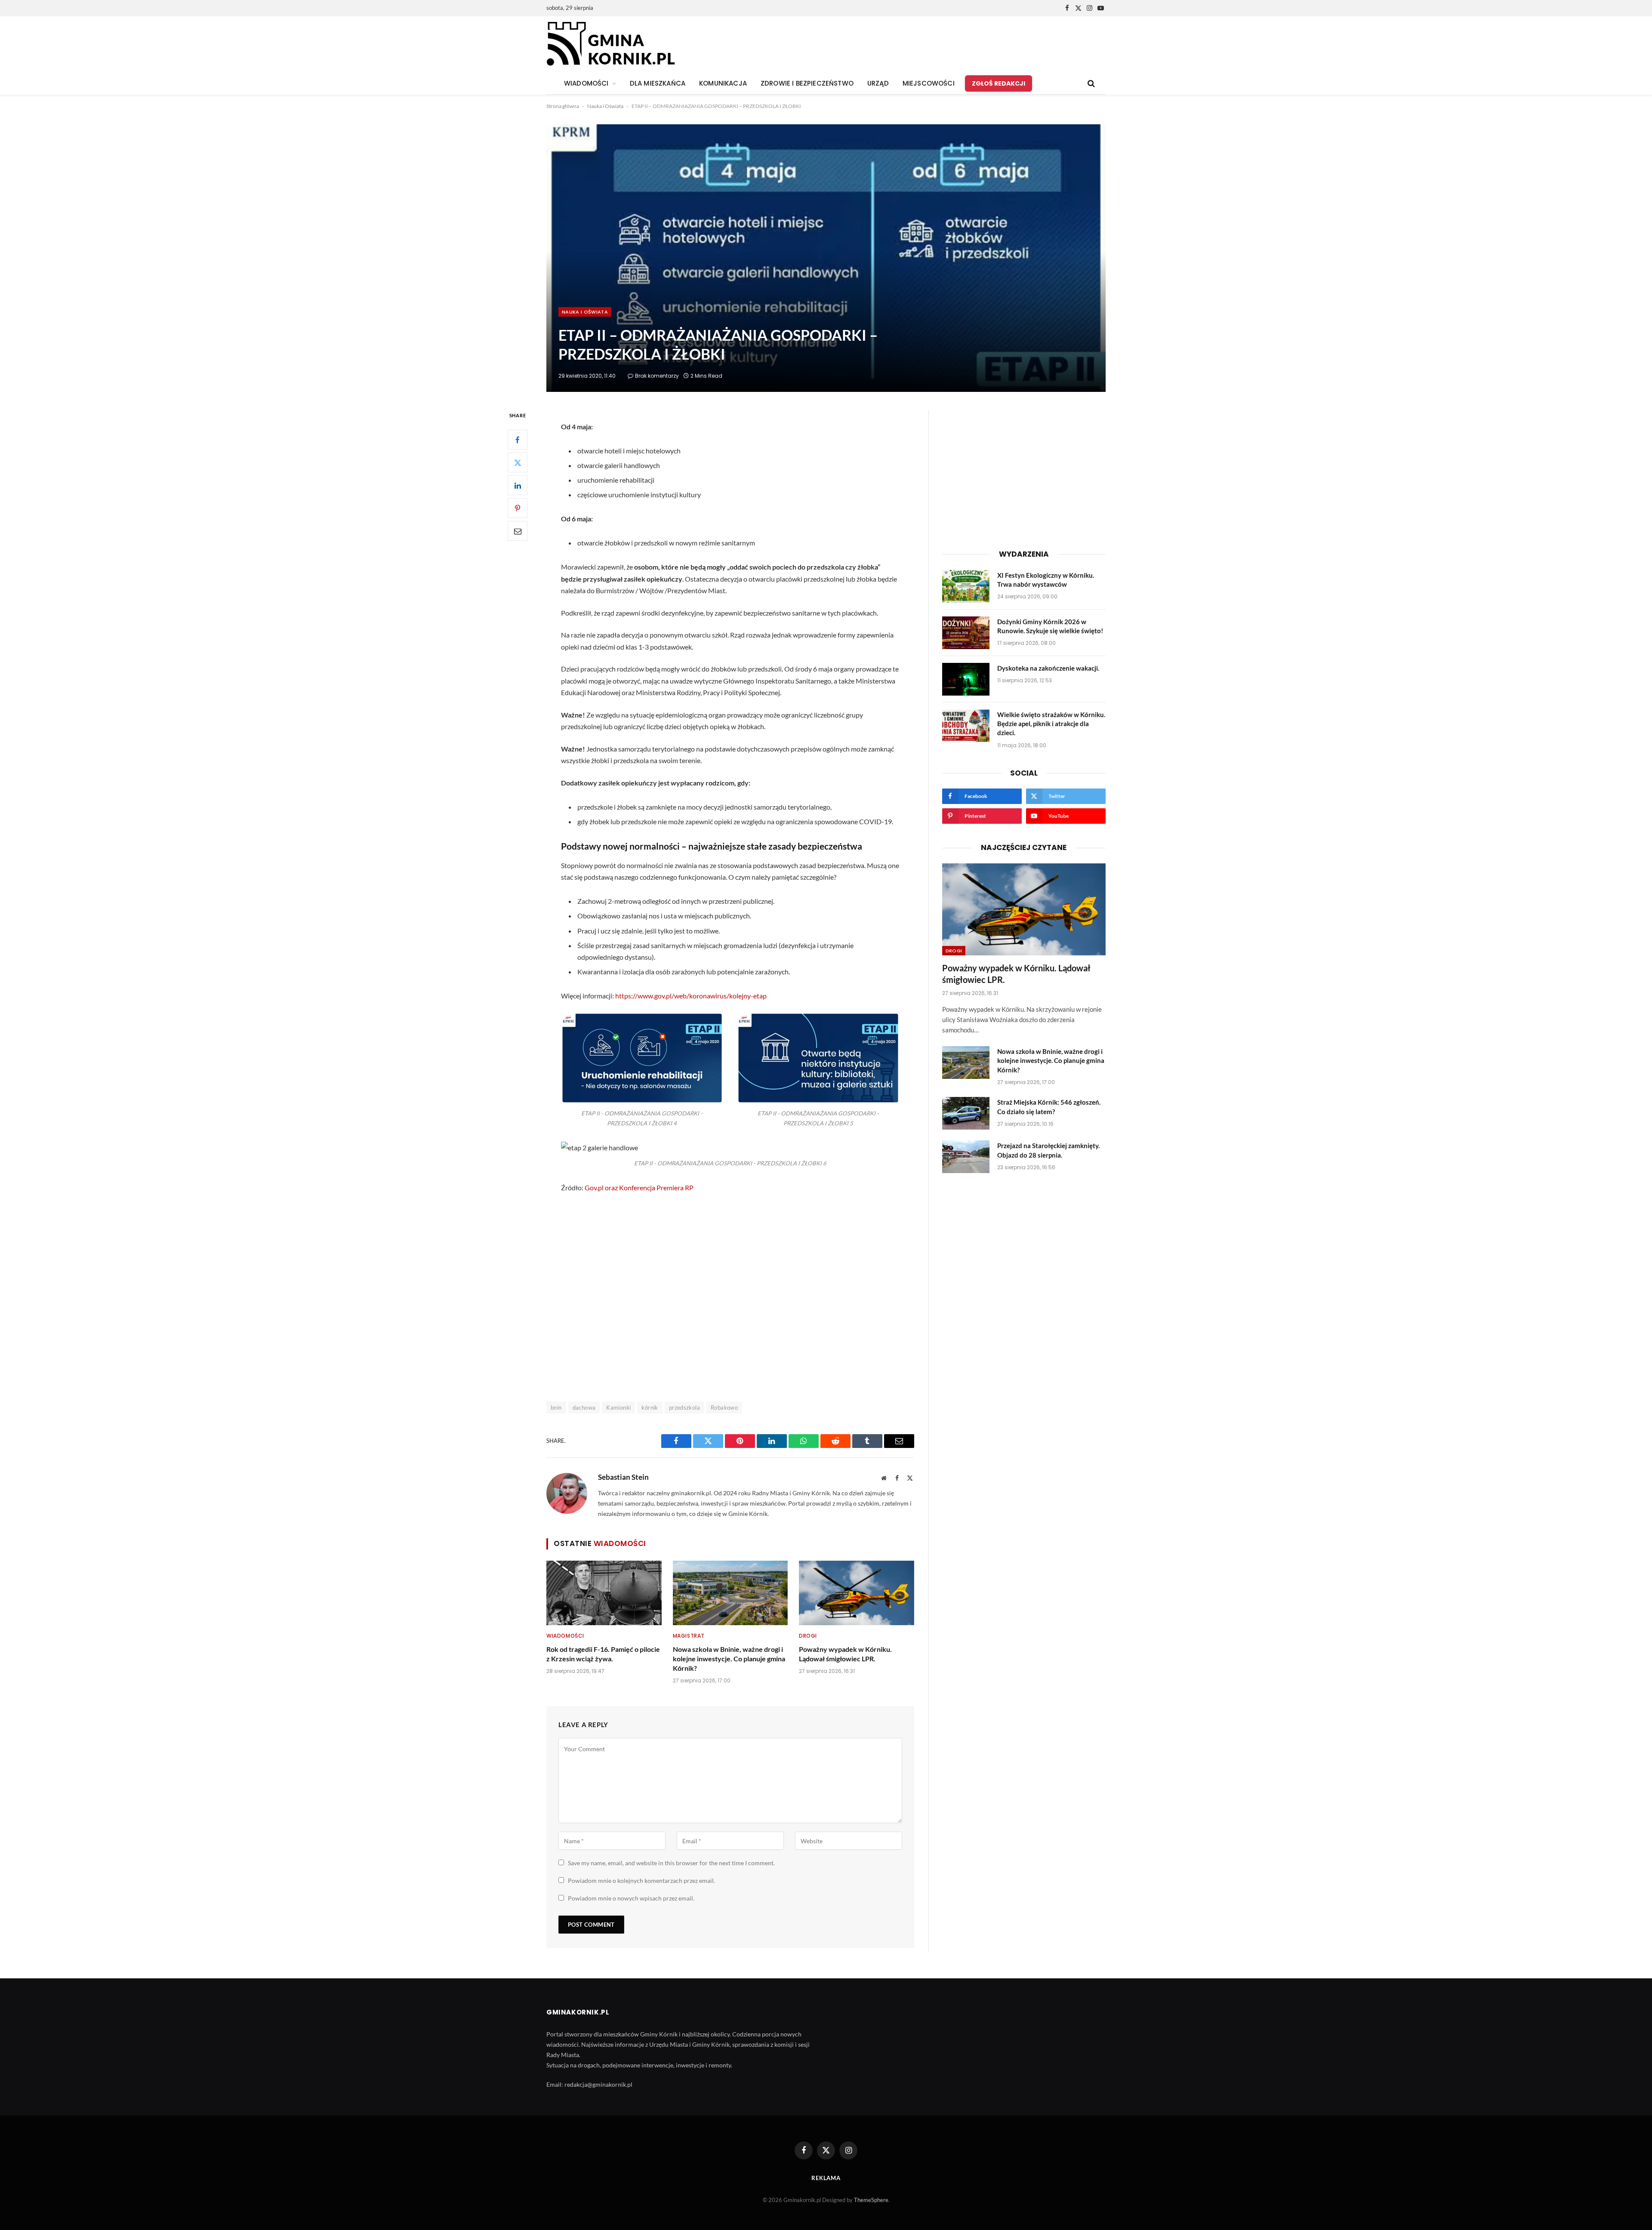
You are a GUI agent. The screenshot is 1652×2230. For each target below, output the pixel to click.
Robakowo (724, 1408)
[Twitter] (518, 463)
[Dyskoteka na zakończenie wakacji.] (966, 679)
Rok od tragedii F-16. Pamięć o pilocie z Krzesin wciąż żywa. (603, 1654)
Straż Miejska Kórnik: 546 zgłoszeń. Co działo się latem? (1049, 1107)
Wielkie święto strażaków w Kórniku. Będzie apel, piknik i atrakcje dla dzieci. (1051, 724)
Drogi (808, 1636)
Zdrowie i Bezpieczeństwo (807, 83)
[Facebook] (518, 440)
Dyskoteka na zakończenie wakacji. (1048, 668)
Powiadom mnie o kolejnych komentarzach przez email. (641, 1880)
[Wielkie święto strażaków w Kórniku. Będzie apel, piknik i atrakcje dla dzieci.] (966, 726)
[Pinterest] (518, 508)
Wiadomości (565, 1636)
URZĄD (878, 83)
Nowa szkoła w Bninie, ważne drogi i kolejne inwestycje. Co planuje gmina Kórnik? (729, 1659)
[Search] (1090, 84)
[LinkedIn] (518, 486)
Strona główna (563, 106)
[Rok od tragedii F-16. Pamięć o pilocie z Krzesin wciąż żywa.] (604, 1593)
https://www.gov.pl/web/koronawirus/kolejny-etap (691, 996)
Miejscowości (929, 83)
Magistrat (689, 1636)
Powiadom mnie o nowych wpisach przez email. (631, 1898)
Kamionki (618, 1408)
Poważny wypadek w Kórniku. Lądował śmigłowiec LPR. (845, 1654)
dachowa (584, 1408)
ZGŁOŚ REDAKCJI (999, 83)
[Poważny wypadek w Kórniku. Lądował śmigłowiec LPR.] (857, 1593)
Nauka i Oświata (605, 106)
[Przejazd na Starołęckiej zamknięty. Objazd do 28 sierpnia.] (966, 1157)
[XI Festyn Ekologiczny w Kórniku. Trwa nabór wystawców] (966, 586)
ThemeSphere (871, 2200)
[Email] (518, 531)
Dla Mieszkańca (658, 83)
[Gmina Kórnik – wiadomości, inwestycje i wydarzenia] (611, 44)
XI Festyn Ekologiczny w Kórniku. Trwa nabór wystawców (1046, 580)
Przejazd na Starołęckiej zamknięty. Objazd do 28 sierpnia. (1048, 1150)
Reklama (826, 2178)
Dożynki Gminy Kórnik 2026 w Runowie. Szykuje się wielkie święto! (1050, 626)
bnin (556, 1408)
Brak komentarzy (657, 376)
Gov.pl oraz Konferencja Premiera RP (639, 1187)
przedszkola (684, 1408)
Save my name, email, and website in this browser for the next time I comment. (671, 1863)
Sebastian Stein (623, 1477)
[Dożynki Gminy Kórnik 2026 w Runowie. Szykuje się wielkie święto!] (966, 633)
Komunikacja (723, 83)
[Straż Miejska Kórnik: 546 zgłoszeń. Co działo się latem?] (966, 1113)
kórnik (650, 1408)
